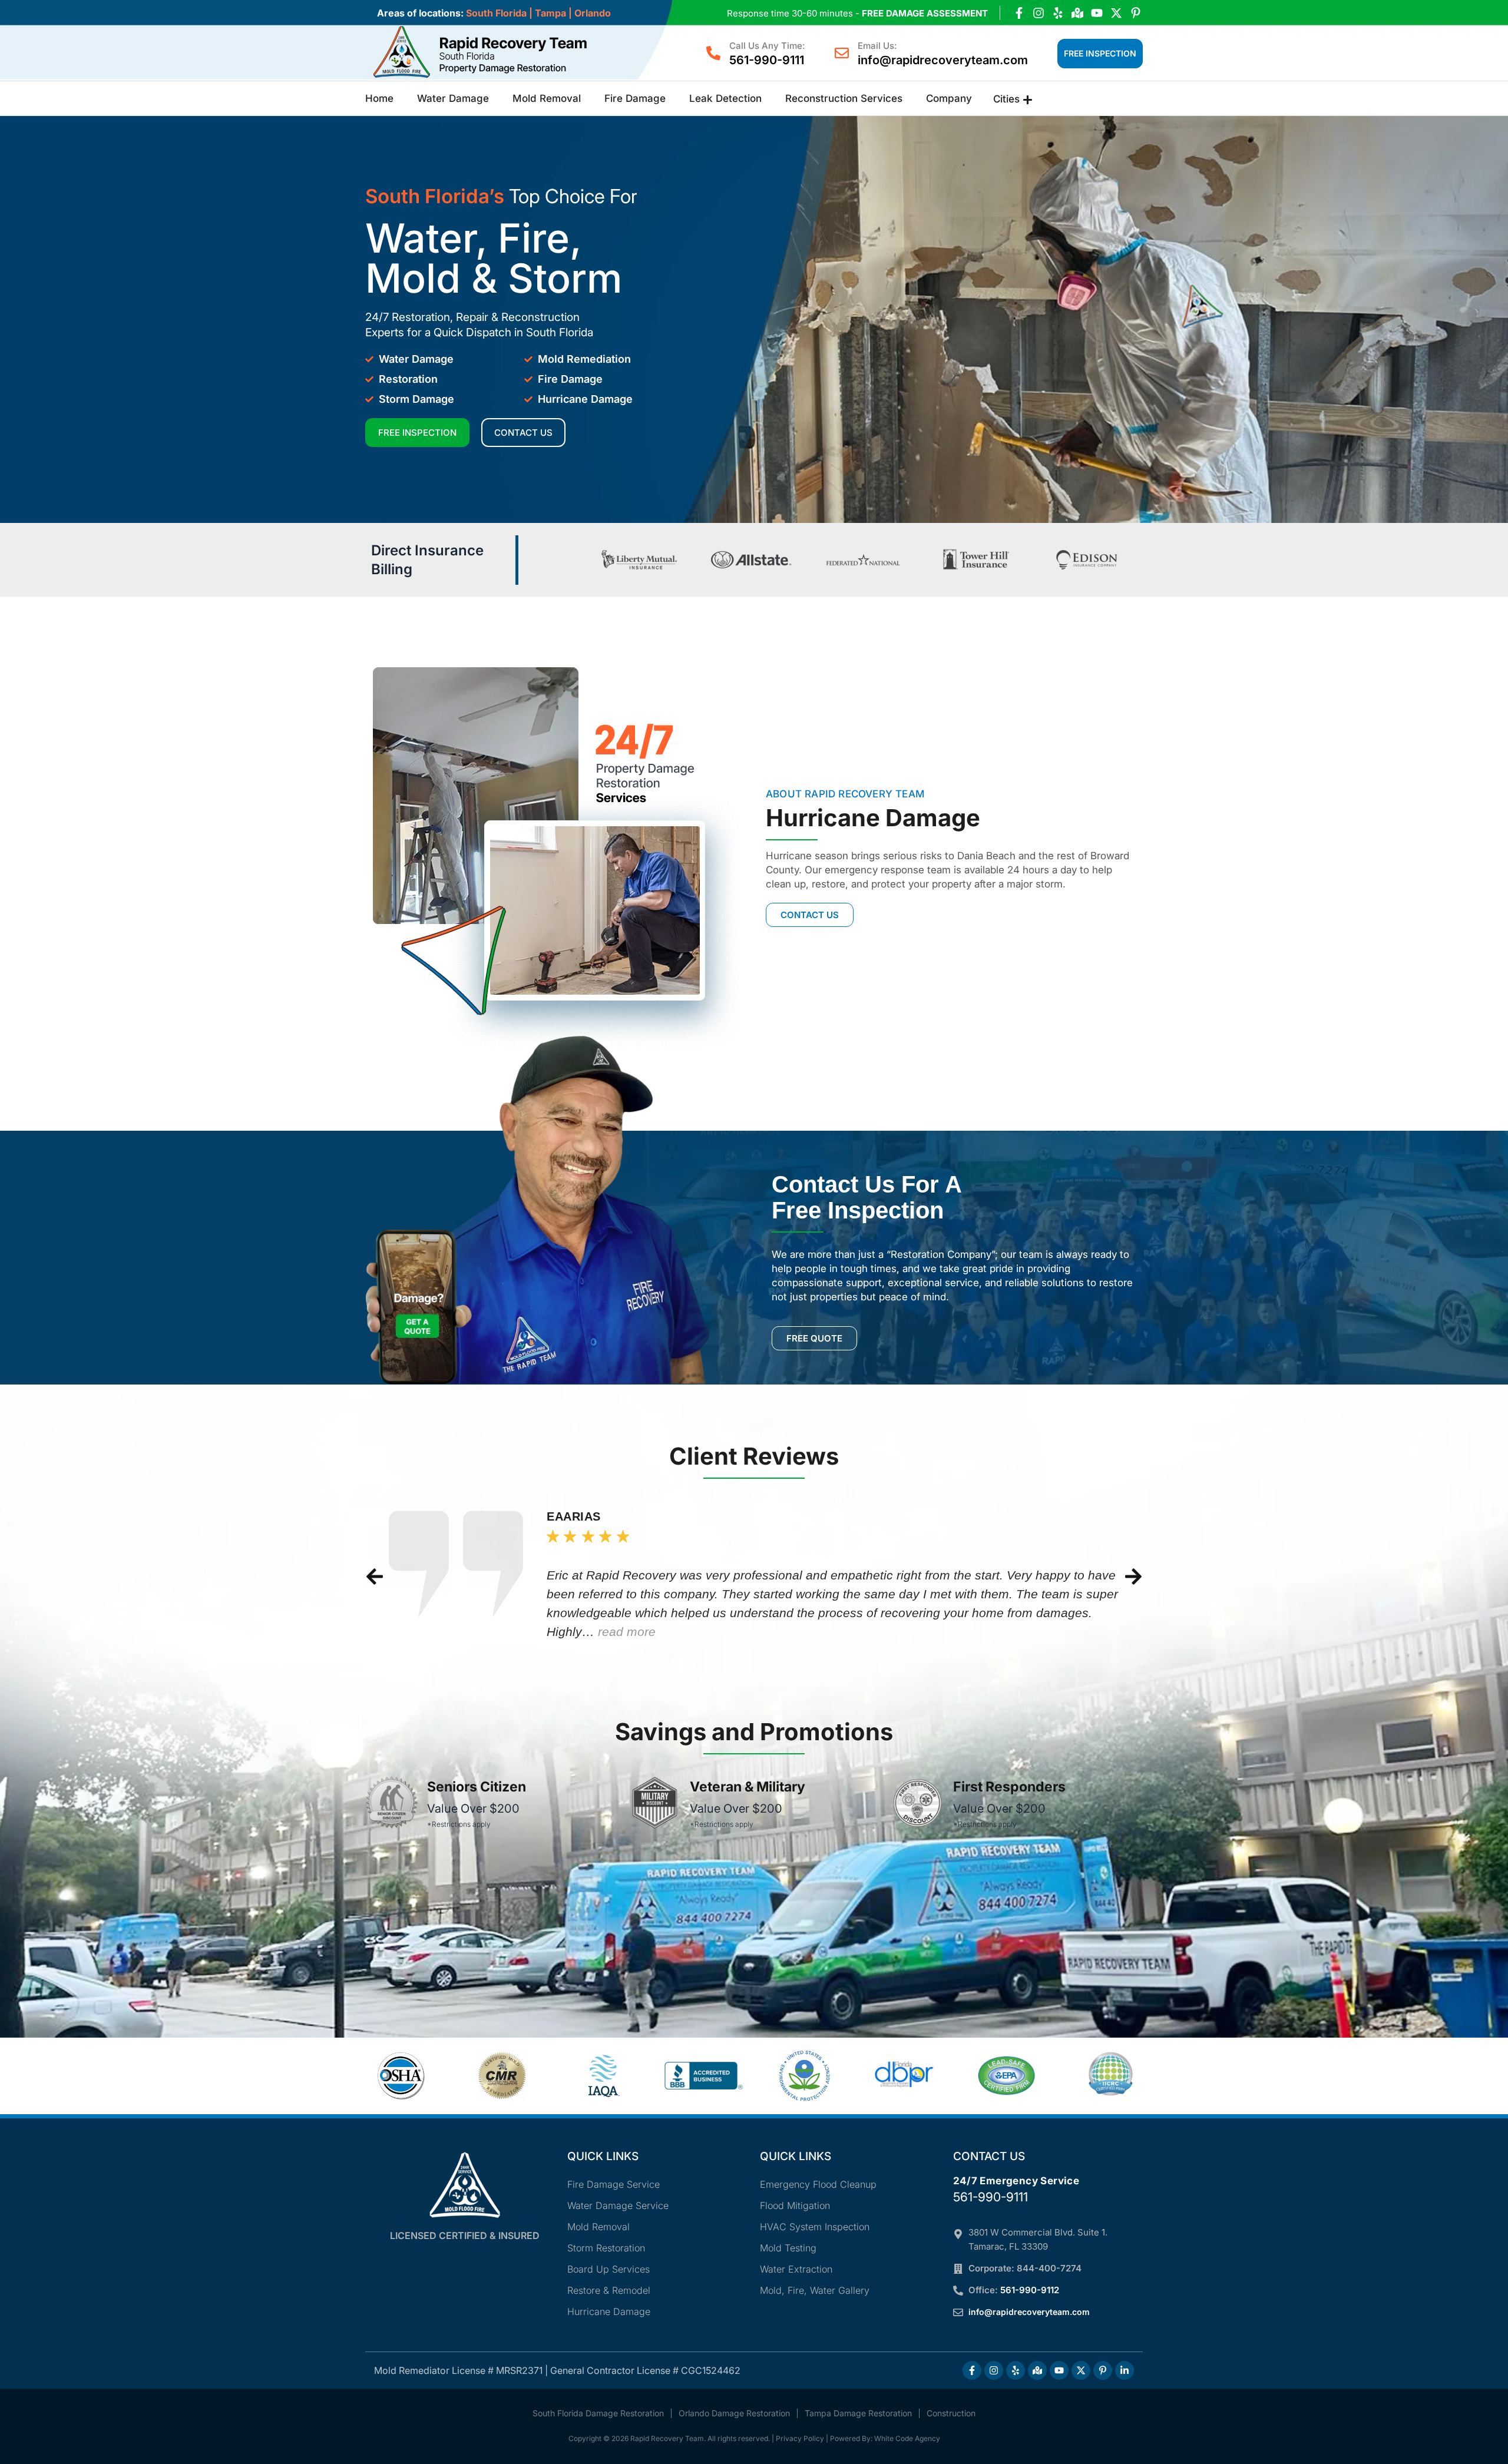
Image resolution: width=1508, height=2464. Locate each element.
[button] (375, 1577)
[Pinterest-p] (1136, 13)
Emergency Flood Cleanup (818, 2184)
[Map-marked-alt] (1077, 13)
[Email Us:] (842, 53)
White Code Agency (907, 2438)
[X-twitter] (1116, 13)
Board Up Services (609, 2269)
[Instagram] (1039, 13)
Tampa (550, 13)
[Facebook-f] (1019, 13)
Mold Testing (788, 2248)
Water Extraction (796, 2269)
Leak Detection (725, 98)
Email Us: (877, 46)
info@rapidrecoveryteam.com (943, 60)
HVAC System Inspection (815, 2227)
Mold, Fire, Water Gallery (815, 2290)
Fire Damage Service (614, 2184)
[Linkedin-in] (1125, 2370)
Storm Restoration (606, 2248)
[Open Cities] (1028, 100)
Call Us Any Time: (767, 46)
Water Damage (453, 98)
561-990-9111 (767, 60)
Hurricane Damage (609, 2311)
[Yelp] (1058, 13)
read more (627, 1632)
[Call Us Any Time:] (713, 53)
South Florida (496, 13)
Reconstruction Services (844, 98)
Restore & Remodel (609, 2290)
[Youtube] (1097, 13)
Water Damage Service (618, 2205)
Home (379, 98)
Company (949, 98)
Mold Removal (547, 98)
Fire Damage (635, 98)
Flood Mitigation (795, 2205)
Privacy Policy (800, 2438)
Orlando (593, 13)
